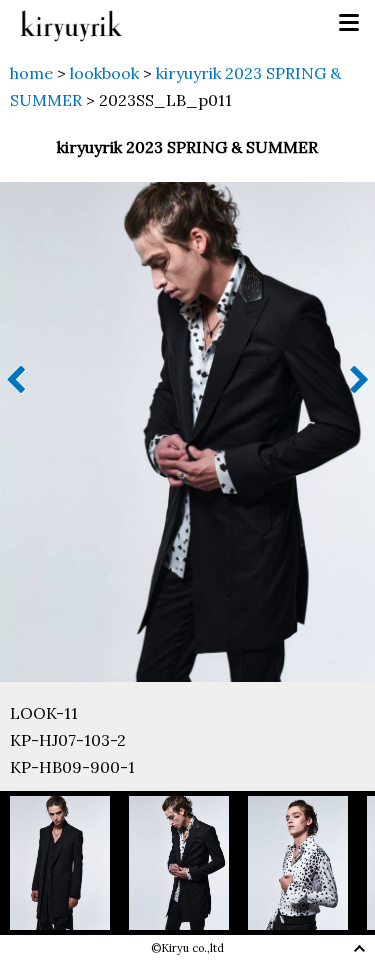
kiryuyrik (71, 23)
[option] (69, 862)
